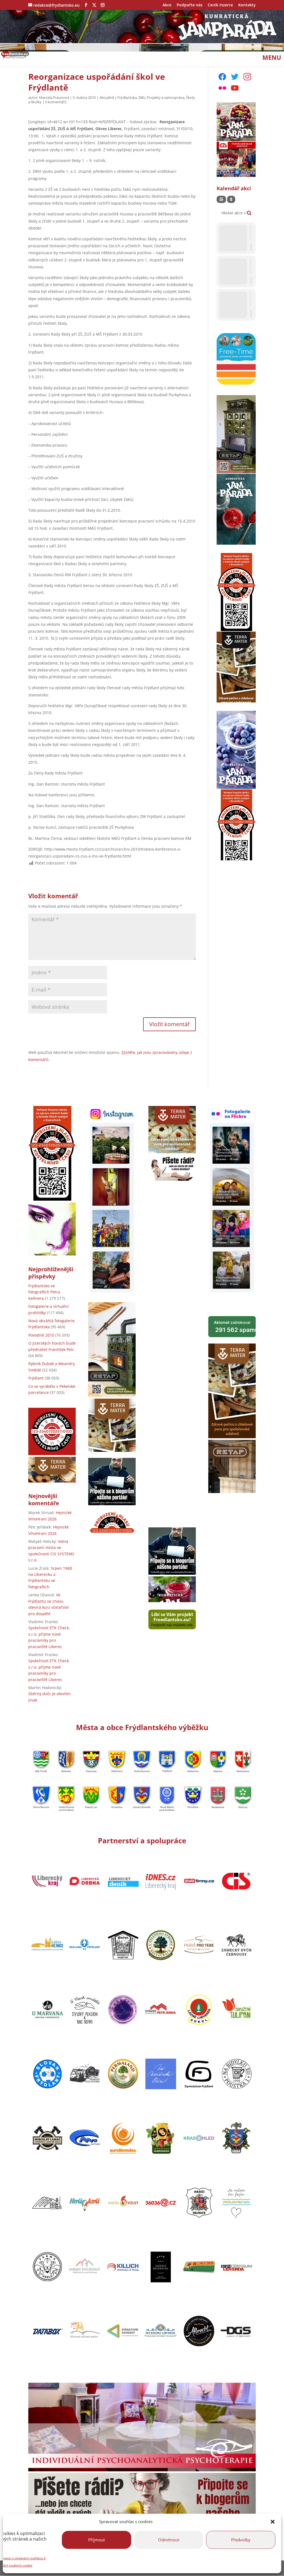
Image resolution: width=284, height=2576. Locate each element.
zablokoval (235, 1326)
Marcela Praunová (54, 97)
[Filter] (221, 199)
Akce (167, 5)
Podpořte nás (190, 5)
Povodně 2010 (41, 1335)
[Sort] (231, 199)
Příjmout (97, 2540)
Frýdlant (36, 1378)
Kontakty (247, 5)
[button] (273, 2522)
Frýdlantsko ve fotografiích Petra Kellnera (44, 1292)
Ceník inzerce (220, 5)
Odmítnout (169, 2540)
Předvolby (241, 2540)
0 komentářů (56, 102)
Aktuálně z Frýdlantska (118, 97)
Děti (142, 97)
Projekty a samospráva (166, 97)
